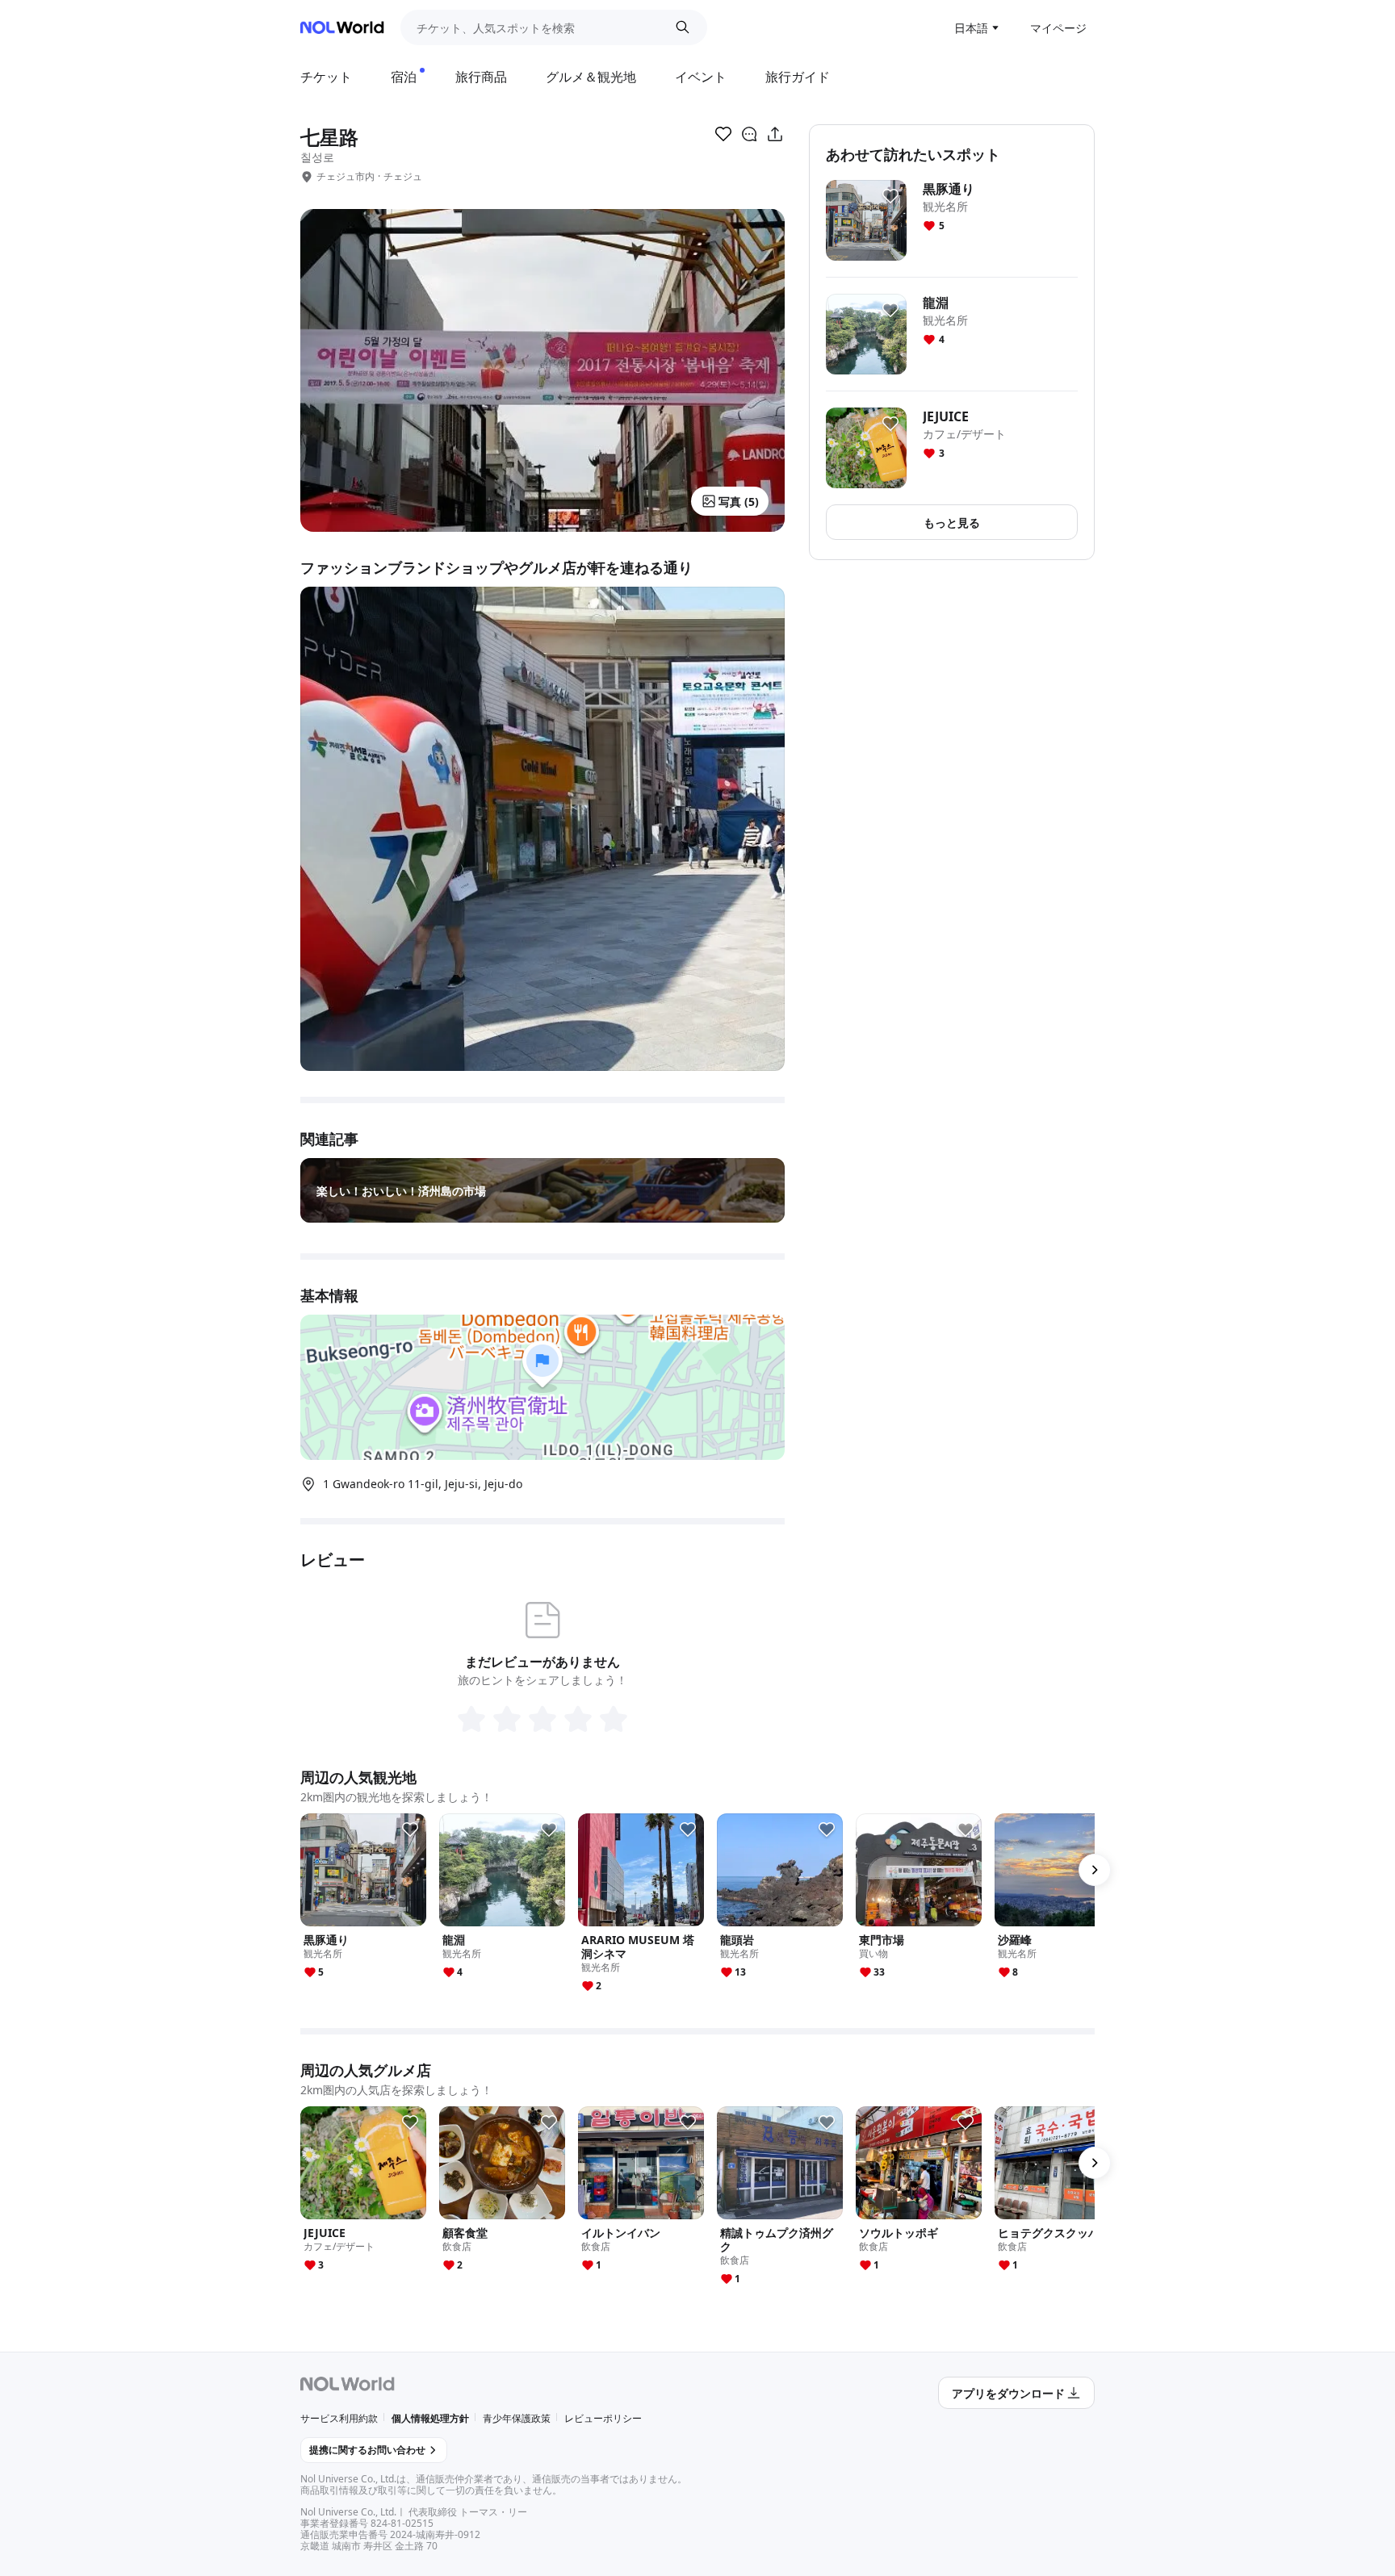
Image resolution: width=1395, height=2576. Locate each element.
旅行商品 (481, 77)
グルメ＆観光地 (591, 77)
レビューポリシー (603, 2418)
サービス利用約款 (339, 2418)
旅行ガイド (798, 77)
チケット (326, 77)
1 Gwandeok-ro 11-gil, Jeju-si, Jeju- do (423, 1484)
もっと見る (952, 523)
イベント (701, 77)
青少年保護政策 (517, 2418)
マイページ (1058, 28)
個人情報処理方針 (430, 2418)
